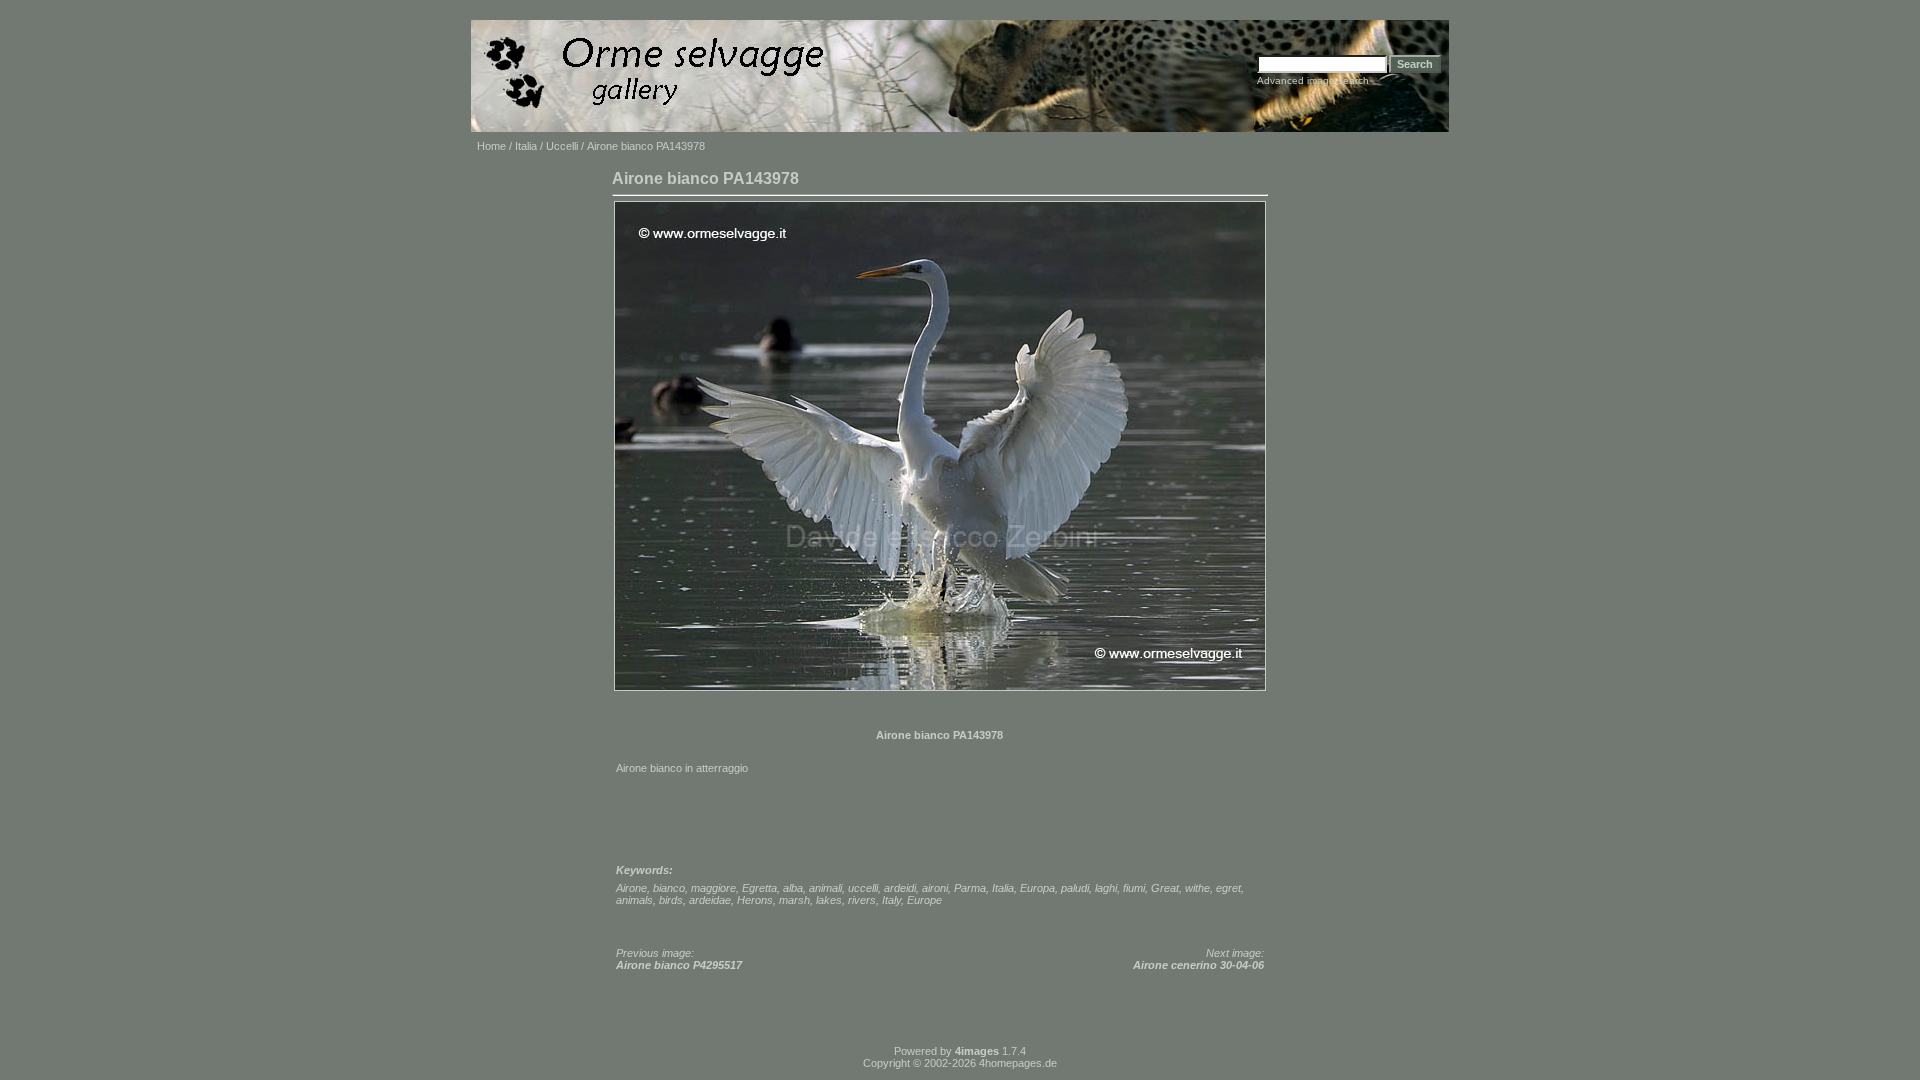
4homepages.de (1018, 1063)
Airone (631, 888)
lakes (829, 900)
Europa (1037, 888)
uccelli (863, 888)
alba (793, 888)
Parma (970, 888)
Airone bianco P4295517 (679, 965)
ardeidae (710, 900)
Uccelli (562, 146)
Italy (891, 900)
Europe (924, 900)
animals (634, 900)
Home (491, 146)
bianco (669, 888)
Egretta (759, 888)
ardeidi (900, 888)
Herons (755, 900)
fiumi (1134, 888)
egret (1228, 888)
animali (825, 888)
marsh (794, 900)
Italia (526, 146)
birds (671, 900)
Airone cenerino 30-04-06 (1198, 965)
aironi (935, 888)
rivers (862, 900)
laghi (1106, 888)
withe (1197, 888)
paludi (1075, 888)
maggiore (713, 888)
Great (1165, 888)
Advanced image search (1313, 80)
